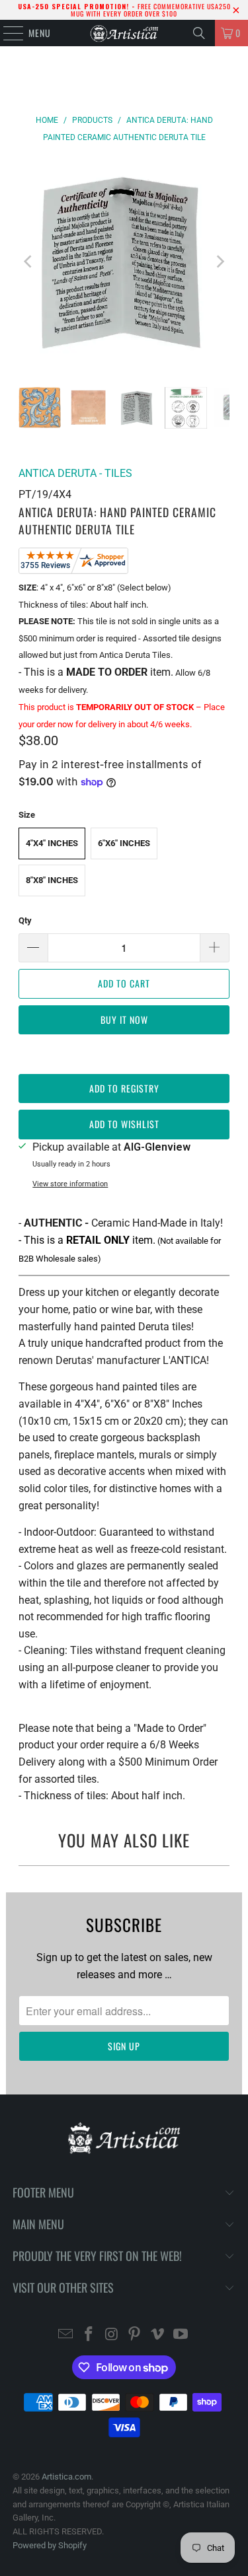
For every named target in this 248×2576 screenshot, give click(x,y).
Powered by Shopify (50, 2545)
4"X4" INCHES (52, 843)
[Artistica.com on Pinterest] (135, 2335)
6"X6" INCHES (124, 843)
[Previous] (28, 262)
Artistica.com (66, 2477)
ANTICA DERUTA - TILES (75, 473)
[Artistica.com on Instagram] (112, 2335)
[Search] (199, 33)
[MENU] (6, 33)
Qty (25, 920)
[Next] (220, 262)
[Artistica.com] (124, 33)
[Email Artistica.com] (66, 2335)
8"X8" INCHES (52, 880)
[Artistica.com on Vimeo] (158, 2335)
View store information (70, 1184)
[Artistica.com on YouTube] (181, 2335)
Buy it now (124, 1020)
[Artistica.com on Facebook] (89, 2335)
